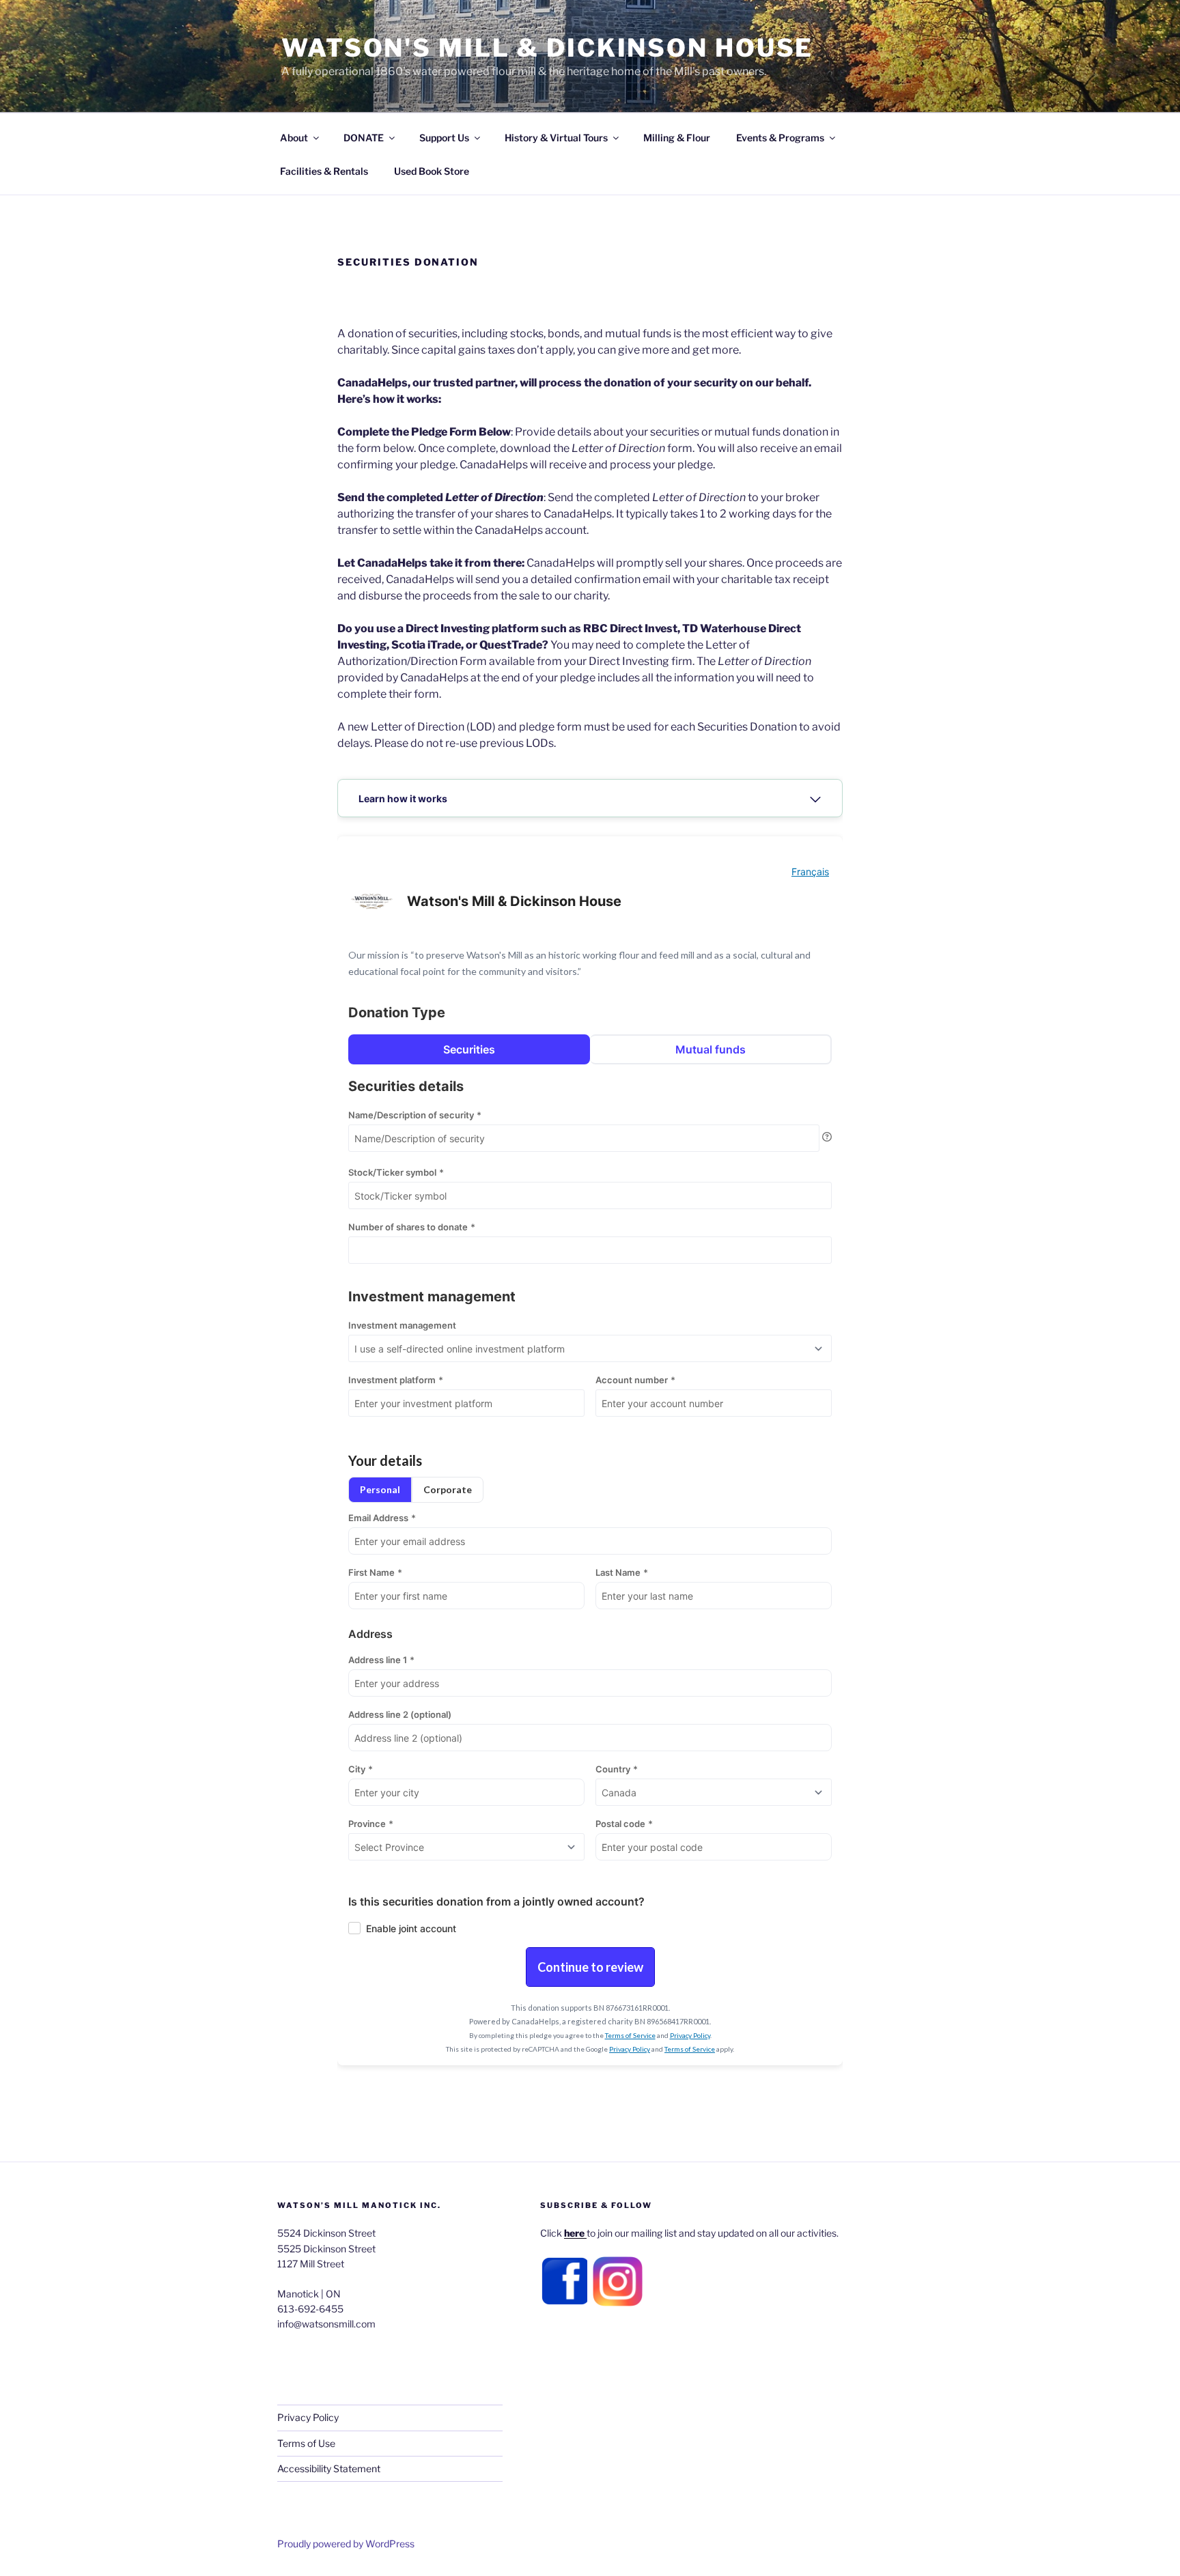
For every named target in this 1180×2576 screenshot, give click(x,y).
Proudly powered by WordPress (346, 2544)
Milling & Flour (677, 138)
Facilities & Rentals (324, 171)
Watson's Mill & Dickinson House (547, 48)
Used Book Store (432, 171)
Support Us (444, 138)
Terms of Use (306, 2443)
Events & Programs (780, 138)
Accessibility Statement (329, 2468)
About (294, 138)
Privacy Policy (308, 2417)
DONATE (364, 138)
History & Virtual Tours (556, 138)
